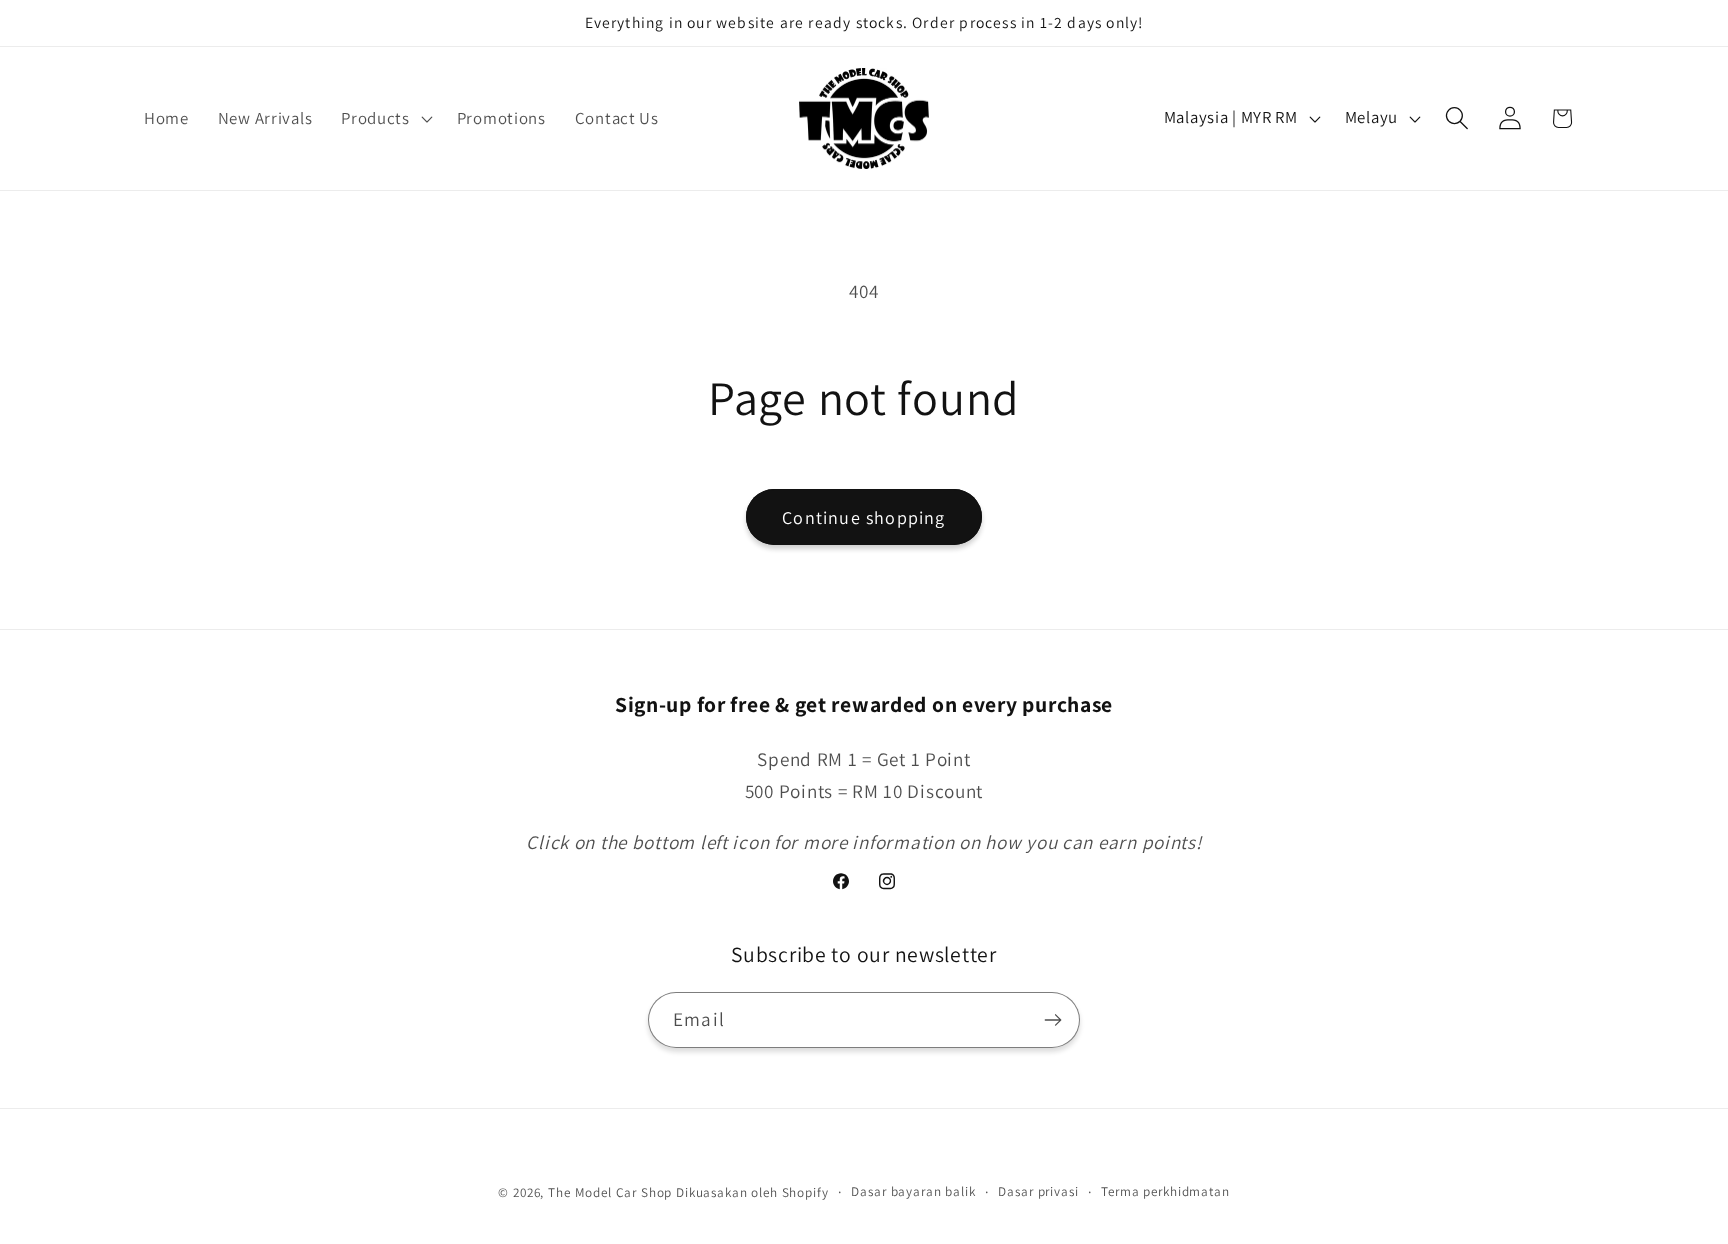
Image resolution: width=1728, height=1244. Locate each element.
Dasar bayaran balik (913, 1191)
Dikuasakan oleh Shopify (752, 1192)
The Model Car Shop (610, 1192)
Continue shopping (863, 517)
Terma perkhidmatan (1165, 1191)
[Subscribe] (1052, 1020)
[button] (385, 118)
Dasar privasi (1038, 1191)
